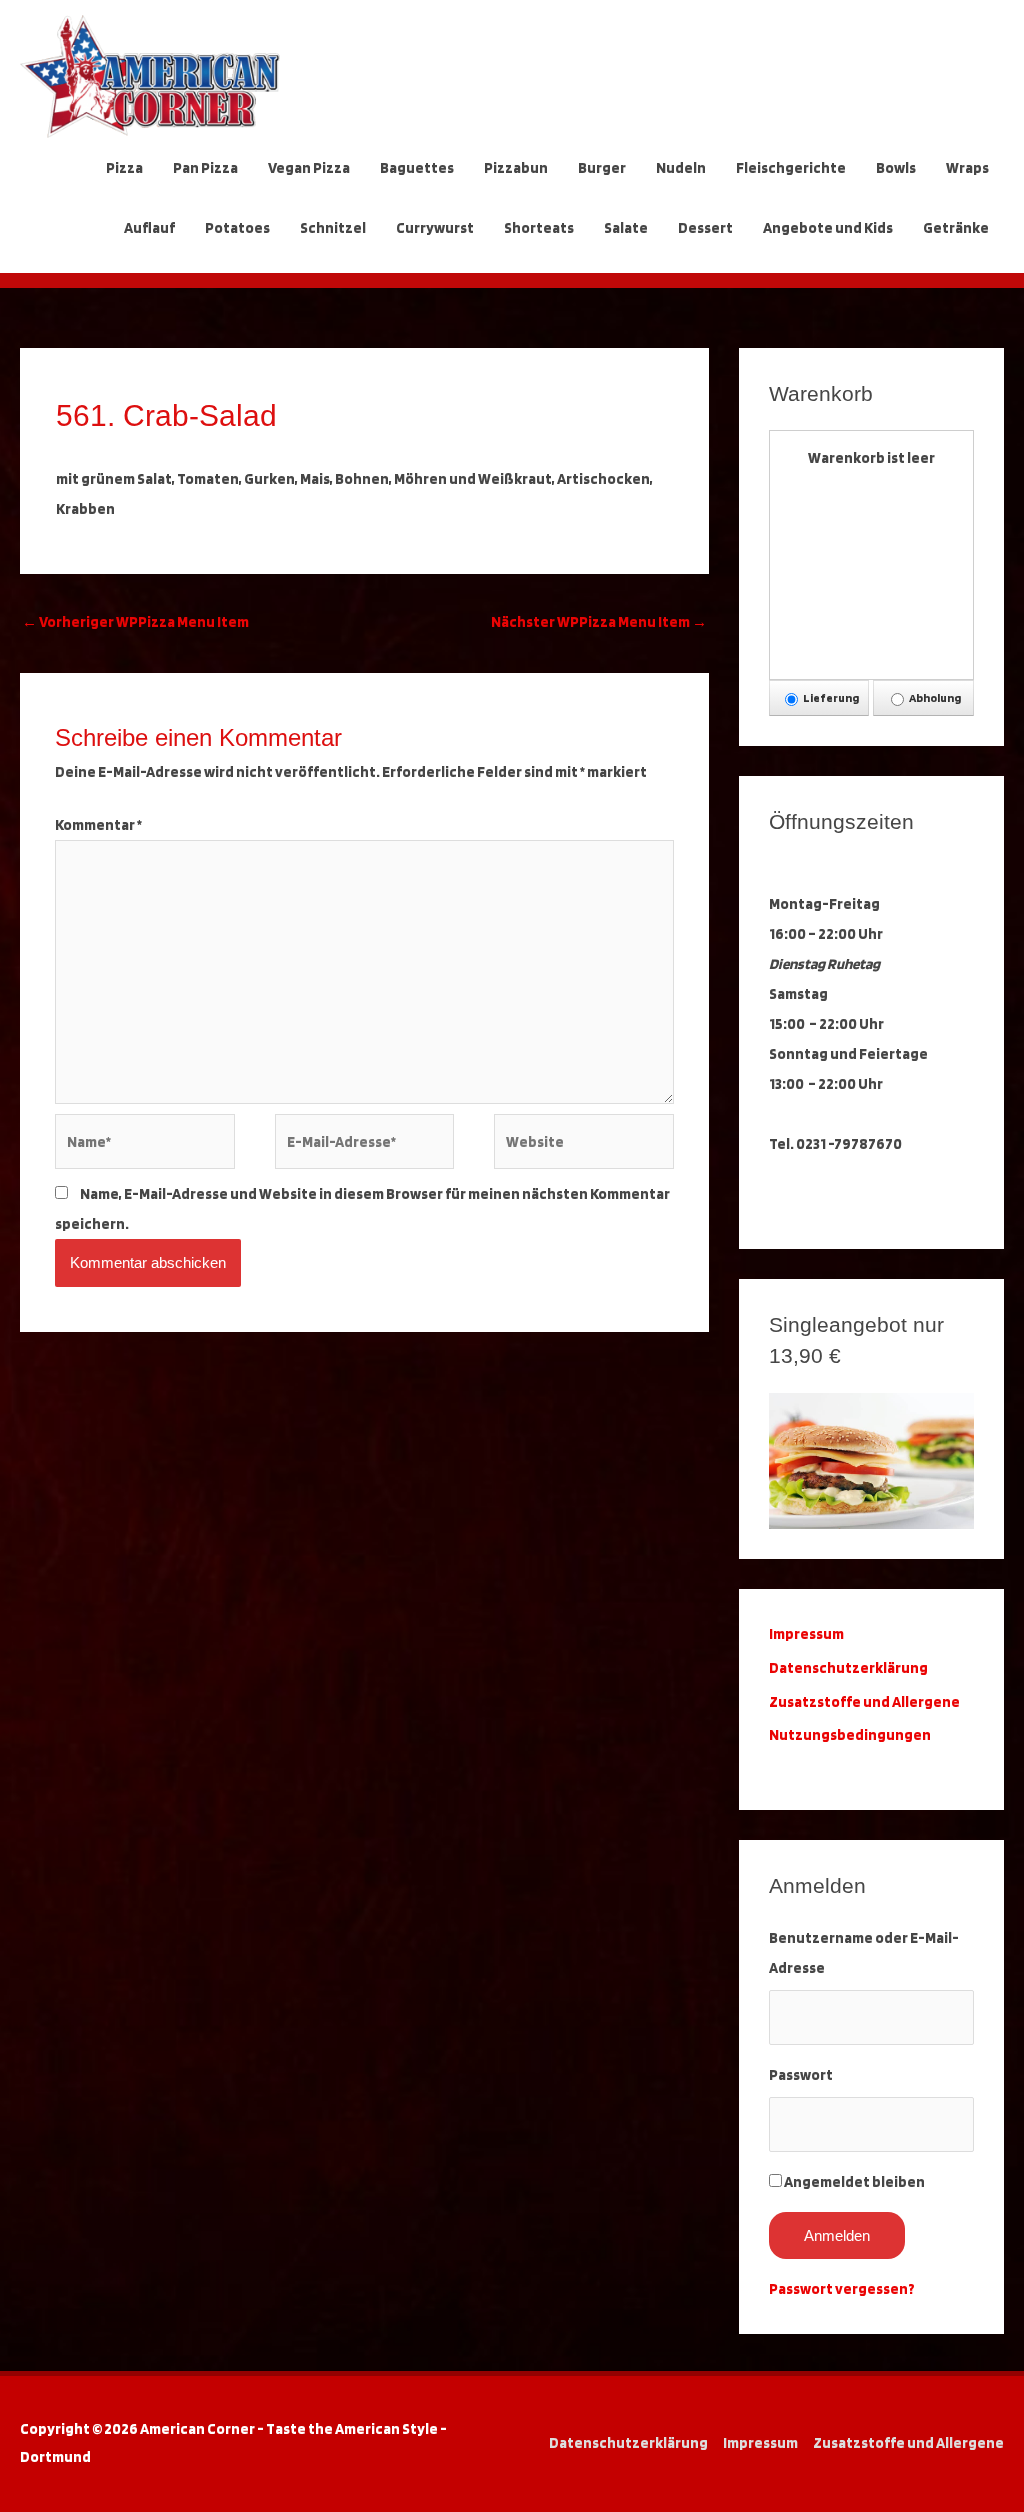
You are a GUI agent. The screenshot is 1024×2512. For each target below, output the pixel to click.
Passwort (801, 2075)
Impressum (760, 2443)
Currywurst (435, 228)
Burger (602, 168)
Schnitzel (333, 228)
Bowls (896, 168)
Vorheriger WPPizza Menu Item (135, 622)
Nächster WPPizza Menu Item (599, 622)
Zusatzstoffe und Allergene (864, 1702)
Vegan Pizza (309, 168)
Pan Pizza (205, 168)
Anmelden (837, 2235)
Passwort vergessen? (842, 2289)
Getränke (956, 228)
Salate (626, 228)
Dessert (705, 228)
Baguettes (417, 168)
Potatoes (237, 228)
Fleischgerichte (791, 168)
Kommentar (98, 825)
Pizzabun (516, 168)
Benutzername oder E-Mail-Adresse (864, 1953)
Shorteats (539, 228)
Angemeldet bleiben (854, 2182)
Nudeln (681, 168)
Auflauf (149, 228)
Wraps (967, 168)
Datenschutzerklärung (850, 1668)
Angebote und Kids (828, 228)
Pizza (124, 168)
